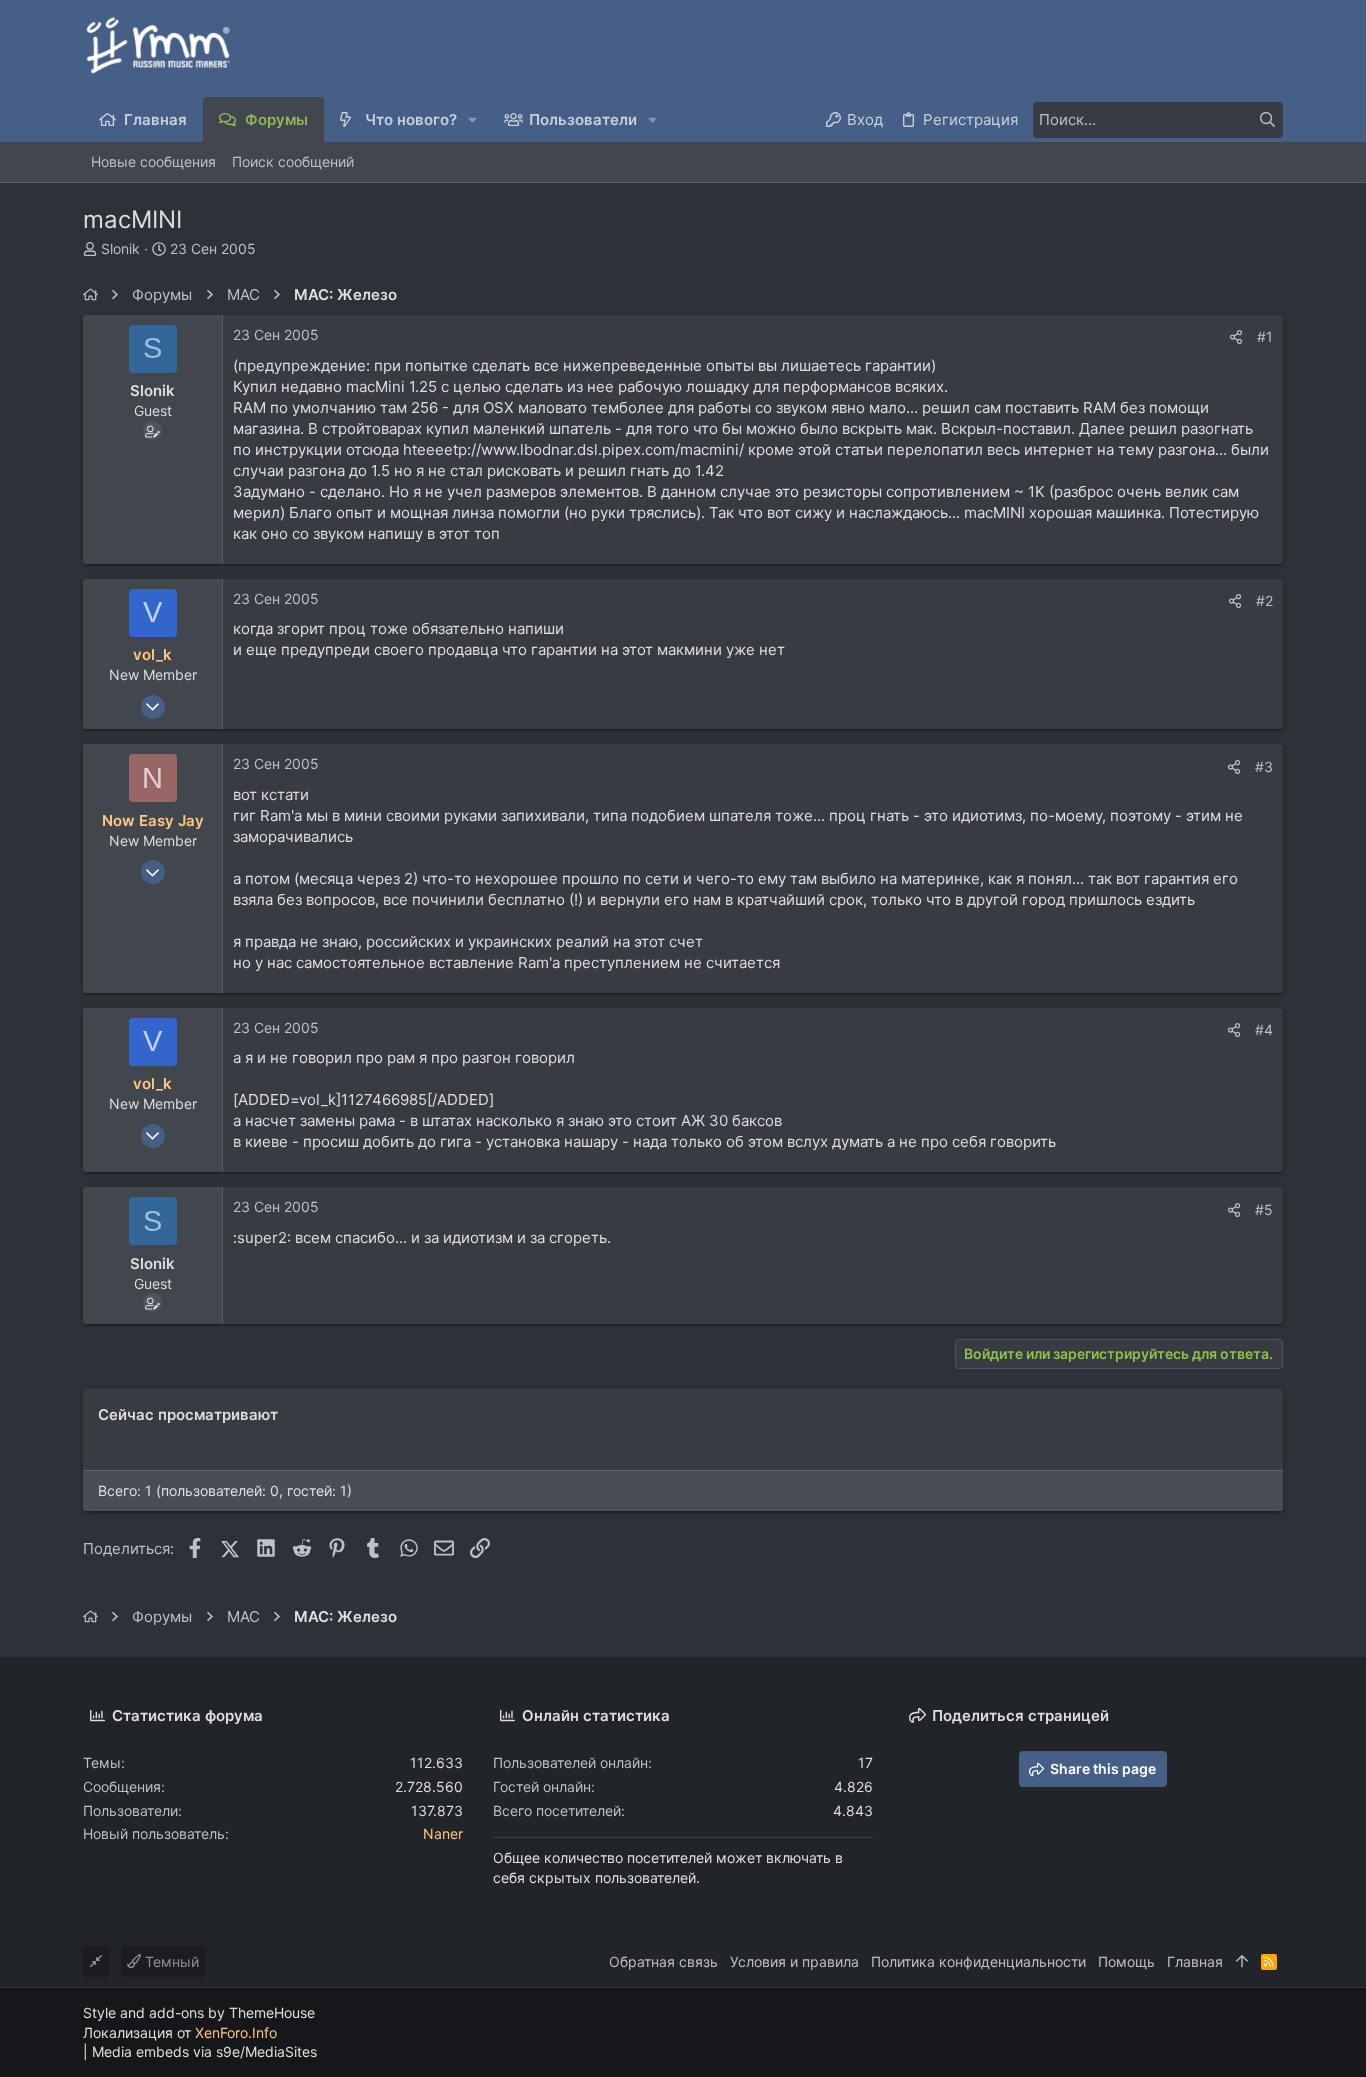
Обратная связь (663, 1961)
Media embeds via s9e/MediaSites (204, 2051)
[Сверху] (1242, 1962)
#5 (1264, 1209)
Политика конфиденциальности (978, 1961)
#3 (1264, 766)
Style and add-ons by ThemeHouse (199, 2012)
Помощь (1126, 1961)
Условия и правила (794, 1961)
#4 (1264, 1029)
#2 (1264, 600)
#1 (1265, 336)
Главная (1195, 1961)
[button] (473, 119)
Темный (170, 1961)
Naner (443, 1833)
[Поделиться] (1236, 337)
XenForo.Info (236, 2032)
